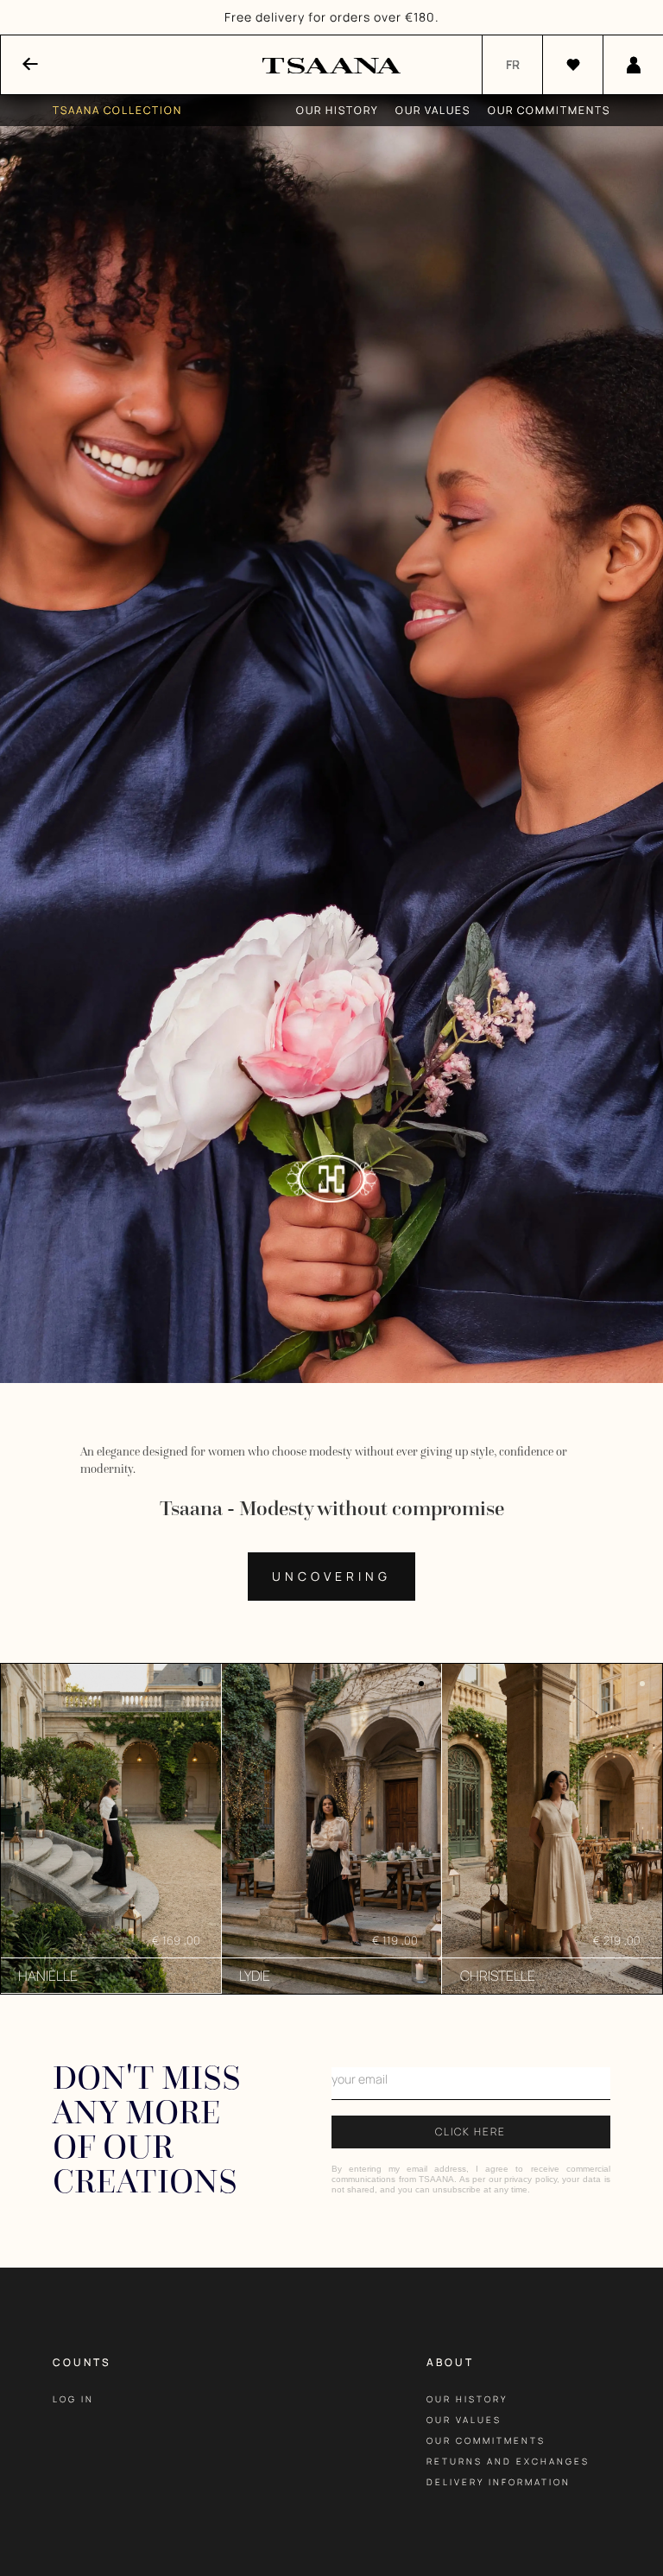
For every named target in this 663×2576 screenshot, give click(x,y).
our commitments (486, 2440)
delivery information (499, 2482)
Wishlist (82, 2420)
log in (73, 2399)
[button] (628, 17)
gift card (459, 2544)
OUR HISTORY (467, 2399)
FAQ (438, 2503)
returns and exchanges (508, 2461)
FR (513, 64)
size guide (461, 2523)
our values (464, 2420)
